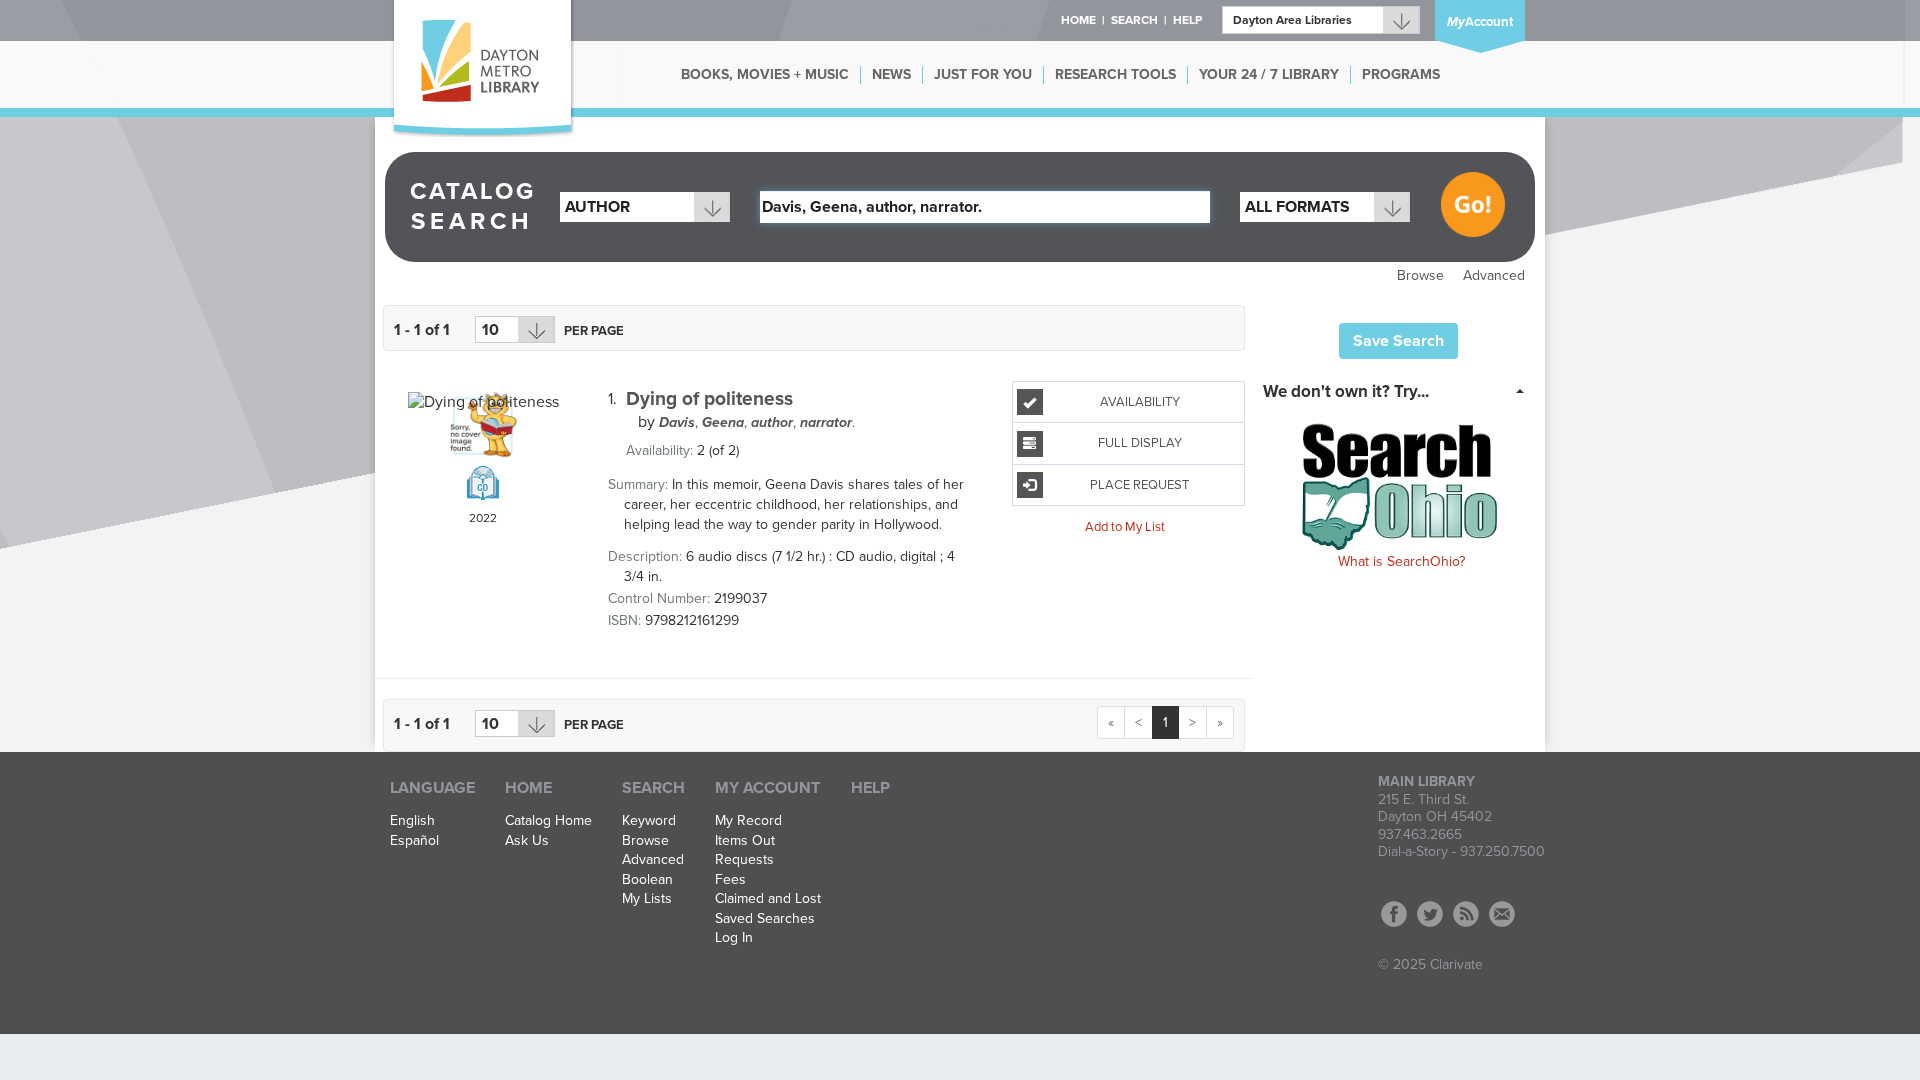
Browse (1420, 275)
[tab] (1399, 390)
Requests (744, 860)
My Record (748, 821)
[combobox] (645, 207)
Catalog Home (548, 821)
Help (870, 788)
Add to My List (1125, 527)
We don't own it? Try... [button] (1346, 391)
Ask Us (527, 841)
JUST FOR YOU (983, 74)
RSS (1466, 914)
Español (414, 841)
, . (757, 422)
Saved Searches (765, 919)
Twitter (1430, 914)
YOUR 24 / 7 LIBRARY (1269, 74)
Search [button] (1134, 20)
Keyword (649, 821)
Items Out (745, 841)
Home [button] (1078, 20)
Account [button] (1480, 22)
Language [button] (432, 788)
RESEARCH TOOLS (1115, 74)
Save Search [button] (1398, 341)
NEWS (891, 74)
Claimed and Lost (768, 899)
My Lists (647, 899)
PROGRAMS (1401, 74)
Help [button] (1187, 20)
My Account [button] (767, 788)
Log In (734, 938)
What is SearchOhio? (1401, 561)
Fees (730, 880)
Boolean (647, 880)
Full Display (1140, 443)
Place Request (1139, 485)
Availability (1140, 402)
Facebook (1394, 914)
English (412, 821)
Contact (1502, 914)
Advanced (1494, 275)
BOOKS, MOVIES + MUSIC (765, 74)
